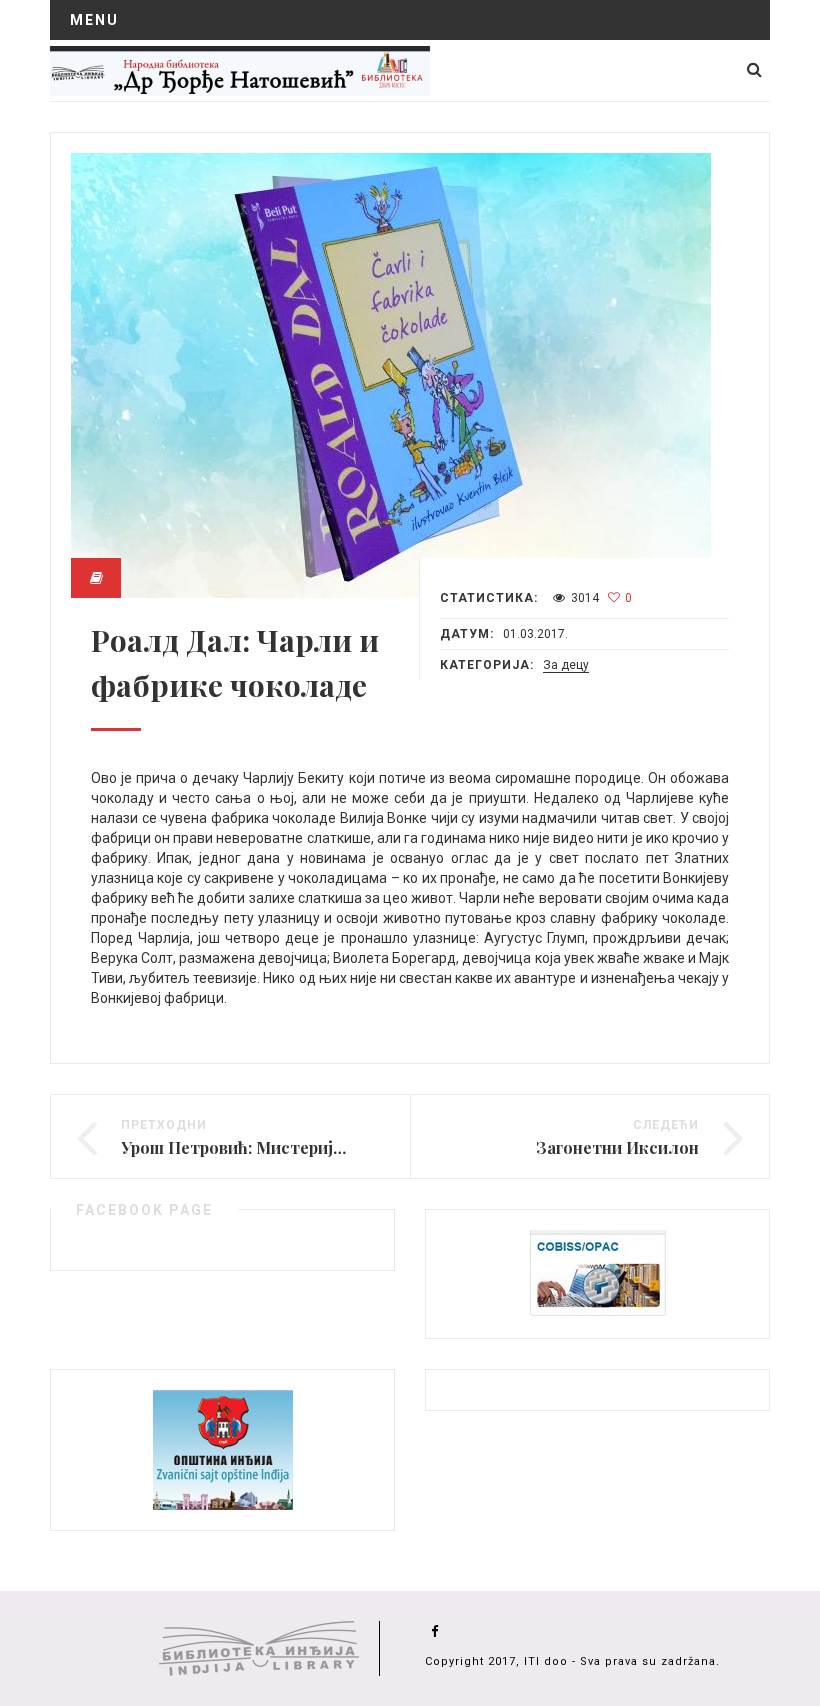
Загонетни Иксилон (617, 1147)
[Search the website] (754, 69)
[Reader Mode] (96, 578)
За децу (566, 665)
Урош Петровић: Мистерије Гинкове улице (293, 1147)
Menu (94, 20)
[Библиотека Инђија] (240, 70)
